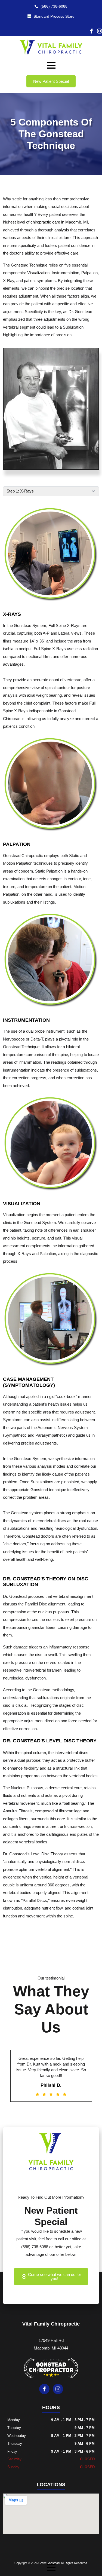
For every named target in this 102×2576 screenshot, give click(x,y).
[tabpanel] (51, 622)
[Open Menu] (51, 65)
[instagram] (100, 31)
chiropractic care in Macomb (56, 222)
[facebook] (91, 31)
